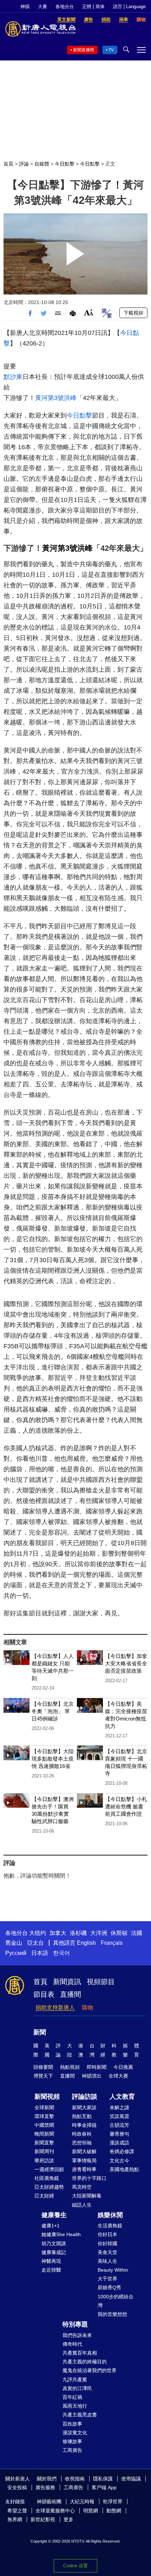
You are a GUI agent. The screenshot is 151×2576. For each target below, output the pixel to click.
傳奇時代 (72, 2344)
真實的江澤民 (77, 2388)
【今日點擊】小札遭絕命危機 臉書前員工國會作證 (126, 1806)
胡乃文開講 (54, 2243)
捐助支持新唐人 (55, 2007)
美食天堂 (107, 2252)
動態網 (114, 2511)
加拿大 (58, 1933)
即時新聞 (97, 2067)
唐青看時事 (84, 2169)
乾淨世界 (113, 2501)
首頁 (8, 164)
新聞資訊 (67, 1982)
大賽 (42, 7)
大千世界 (107, 2279)
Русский (16, 1953)
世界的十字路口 (89, 2178)
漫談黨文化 (75, 2433)
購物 (87, 2007)
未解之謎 (119, 2107)
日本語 (40, 1953)
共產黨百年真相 (80, 2353)
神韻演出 (92, 2076)
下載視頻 (133, 313)
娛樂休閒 (110, 2215)
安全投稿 (17, 2487)
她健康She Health (61, 2234)
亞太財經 (44, 2196)
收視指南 (75, 2479)
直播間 (71, 1994)
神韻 (25, 7)
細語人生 (82, 2205)
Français (112, 1943)
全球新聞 (44, 2107)
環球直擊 (44, 2116)
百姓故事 (72, 2424)
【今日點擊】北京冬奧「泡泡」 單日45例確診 (53, 1711)
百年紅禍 (72, 2397)
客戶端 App (104, 2487)
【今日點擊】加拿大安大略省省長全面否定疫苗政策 (126, 1663)
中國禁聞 (44, 2125)
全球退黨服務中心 (55, 2511)
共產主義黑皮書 (80, 2415)
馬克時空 (82, 2187)
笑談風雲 (119, 2116)
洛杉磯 (78, 1933)
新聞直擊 (44, 2143)
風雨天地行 (75, 2406)
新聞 (40, 2032)
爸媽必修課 (122, 2151)
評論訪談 (85, 2097)
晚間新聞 (44, 2134)
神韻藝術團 (49, 2501)
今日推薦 (123, 2067)
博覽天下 (43, 2076)
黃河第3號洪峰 (56, 398)
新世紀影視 (43, 2519)
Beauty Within (113, 2270)
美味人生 (107, 2261)
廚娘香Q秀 (109, 2287)
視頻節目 (101, 1982)
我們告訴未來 (77, 2335)
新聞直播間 (84, 50)
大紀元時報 (82, 2501)
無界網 (15, 2519)
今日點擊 (65, 164)
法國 (137, 1933)
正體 (87, 7)
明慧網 (91, 2511)
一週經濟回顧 (49, 2169)
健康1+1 (51, 2226)
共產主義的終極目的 (85, 2362)
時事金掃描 (84, 2125)
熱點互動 (82, 2116)
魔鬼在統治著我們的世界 (90, 2370)
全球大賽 (118, 2076)
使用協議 (131, 2479)
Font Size (89, 312)
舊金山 (14, 1943)
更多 (68, 2519)
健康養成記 (54, 2252)
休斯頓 (119, 1933)
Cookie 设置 (75, 2566)
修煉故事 (72, 2441)
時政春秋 (82, 2134)
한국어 (61, 1953)
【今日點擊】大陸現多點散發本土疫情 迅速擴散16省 (53, 1759)
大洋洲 (99, 1933)
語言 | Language (129, 7)
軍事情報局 (84, 2161)
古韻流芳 (119, 2125)
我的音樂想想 (112, 2314)
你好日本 (107, 2234)
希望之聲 (17, 2511)
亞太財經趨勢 (49, 2187)
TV (111, 50)
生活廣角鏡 (110, 2226)
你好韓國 (107, 2243)
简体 (100, 7)
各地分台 (65, 7)
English (86, 1943)
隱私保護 (103, 2479)
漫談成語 (119, 2143)
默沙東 (13, 377)
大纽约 (38, 1933)
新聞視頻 (47, 2097)
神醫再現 (51, 2261)
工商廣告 (72, 2450)
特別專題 (75, 2324)
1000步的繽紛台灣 (116, 2301)
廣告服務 (45, 2487)
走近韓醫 (51, 2270)
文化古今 (119, 2161)
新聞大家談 (84, 2107)
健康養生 (54, 2215)
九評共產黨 (75, 2380)
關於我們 (47, 2479)
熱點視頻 (70, 2067)
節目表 (44, 1994)
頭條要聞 (43, 2067)
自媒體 (42, 164)
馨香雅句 (119, 2134)
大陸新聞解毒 (87, 2196)
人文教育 (122, 2097)
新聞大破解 (84, 2151)
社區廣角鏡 (47, 2178)
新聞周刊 (44, 2151)
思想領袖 (82, 2143)
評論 (24, 164)
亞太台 (35, 1943)
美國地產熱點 (124, 2169)
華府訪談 (44, 2161)
